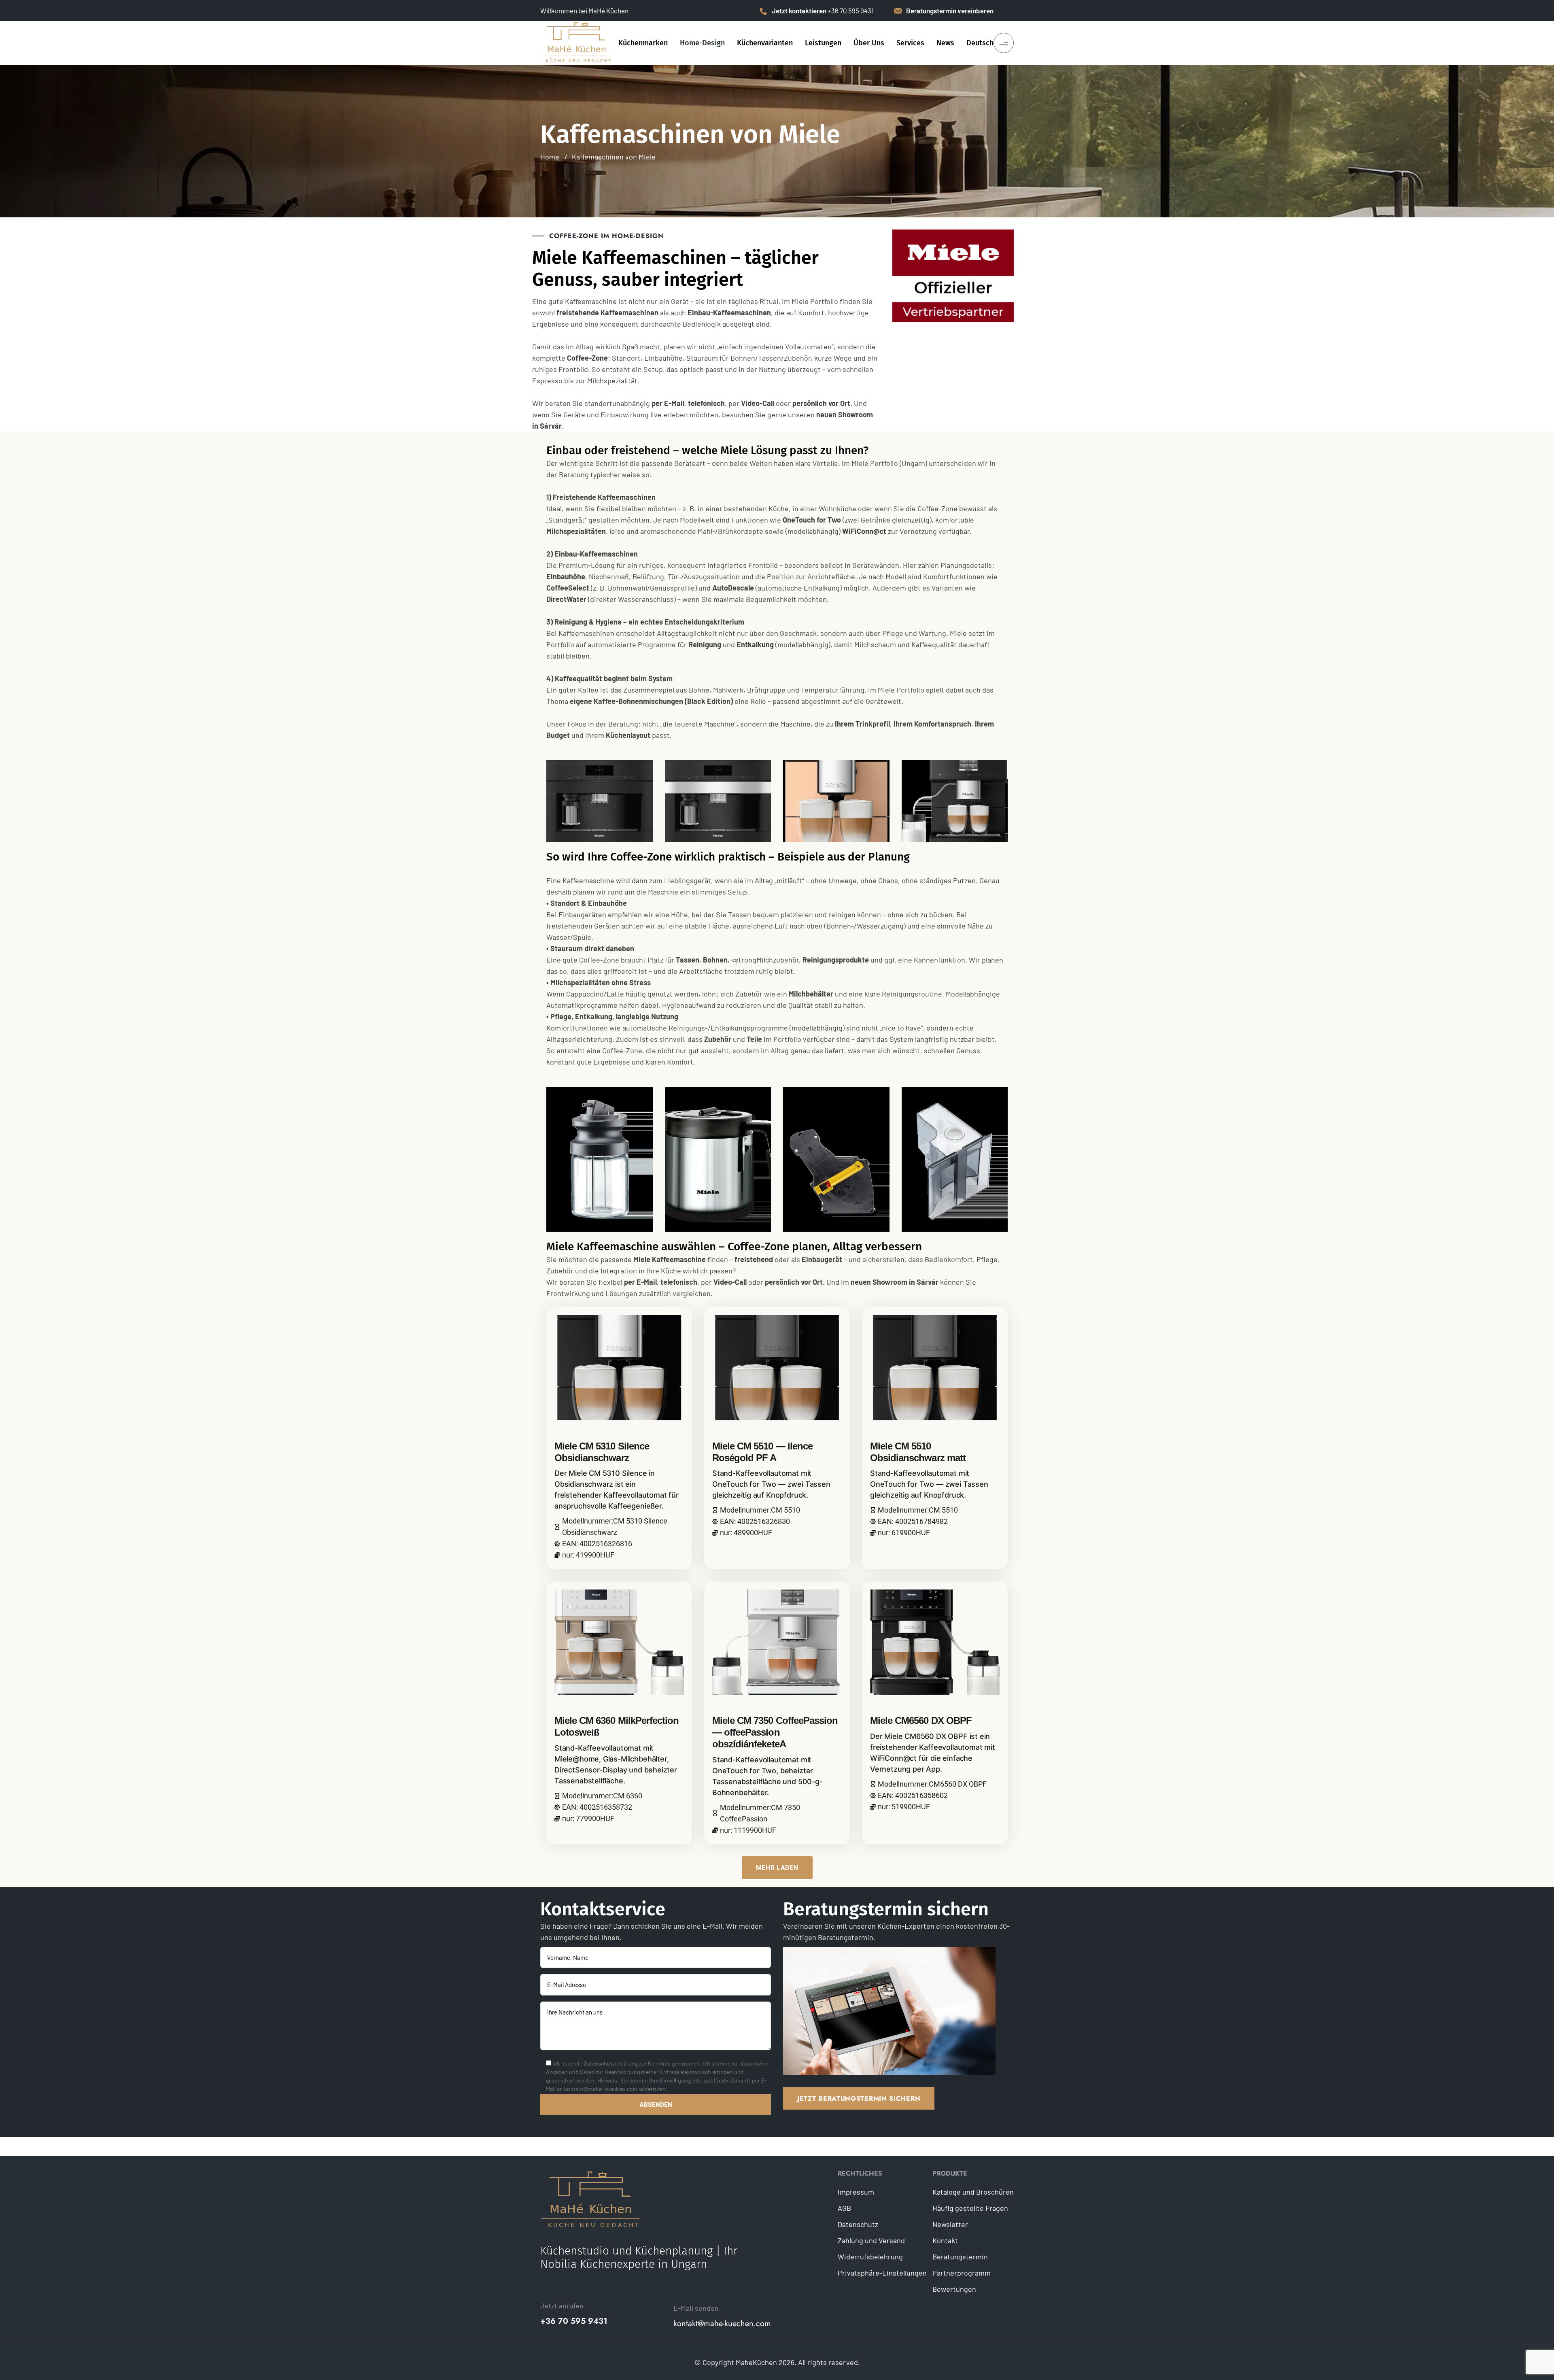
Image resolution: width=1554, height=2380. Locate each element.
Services (910, 43)
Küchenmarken (643, 43)
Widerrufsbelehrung (870, 2257)
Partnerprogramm (962, 2273)
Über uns (869, 43)
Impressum (856, 2192)
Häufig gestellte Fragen (970, 2208)
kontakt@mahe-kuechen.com (722, 2324)
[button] (777, 1868)
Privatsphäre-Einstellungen (882, 2273)
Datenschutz (858, 2224)
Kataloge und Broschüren (973, 2192)
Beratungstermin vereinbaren (950, 11)
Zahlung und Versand (871, 2240)
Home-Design (702, 43)
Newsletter (950, 2224)
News (945, 43)
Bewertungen (954, 2289)
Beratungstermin (960, 2257)
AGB (844, 2208)
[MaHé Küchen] (577, 42)
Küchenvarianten (765, 43)
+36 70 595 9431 (574, 2321)
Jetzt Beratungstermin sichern (859, 2098)
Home (550, 157)
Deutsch (980, 43)
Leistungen (823, 43)
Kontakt (945, 2240)
